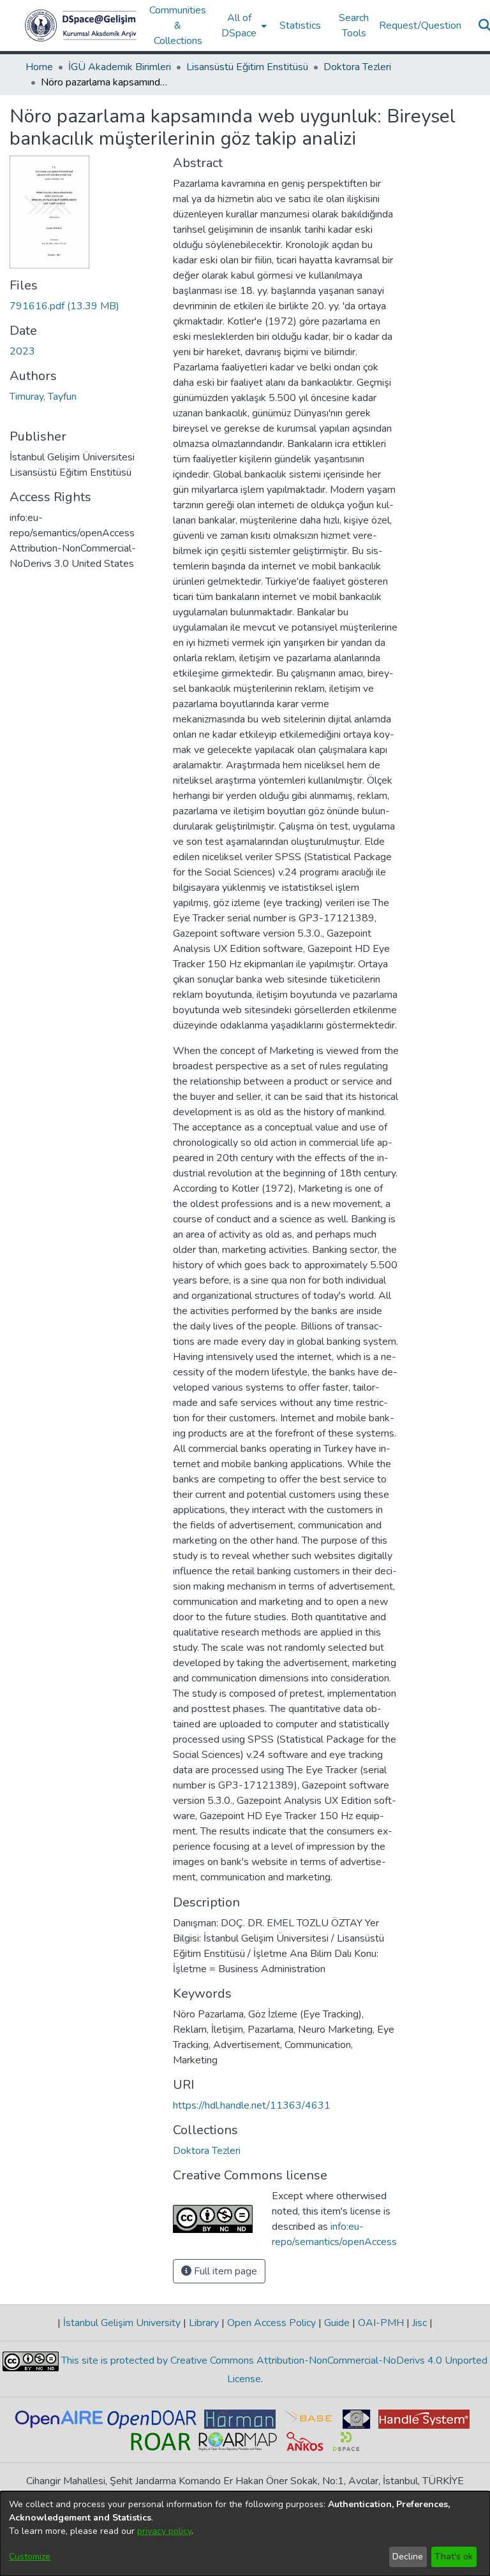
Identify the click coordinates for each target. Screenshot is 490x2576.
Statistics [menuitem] (300, 26)
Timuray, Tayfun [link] (43, 397)
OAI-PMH (381, 2323)
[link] (64, 306)
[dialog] (245, 2534)
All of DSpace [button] (239, 26)
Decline (408, 2557)
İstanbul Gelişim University (122, 2323)
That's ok (454, 2557)
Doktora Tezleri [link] (357, 67)
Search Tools (354, 26)
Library (204, 2323)
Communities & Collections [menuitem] (178, 26)
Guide (337, 2323)
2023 (22, 351)
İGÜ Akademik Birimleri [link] (120, 67)
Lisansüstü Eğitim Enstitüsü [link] (247, 67)
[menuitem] (243, 26)
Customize (30, 2557)
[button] (81, 26)
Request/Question (420, 26)
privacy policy (164, 2531)
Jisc (419, 2323)
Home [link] (39, 67)
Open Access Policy (271, 2323)
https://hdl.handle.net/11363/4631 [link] (252, 2105)
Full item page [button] (224, 2271)
